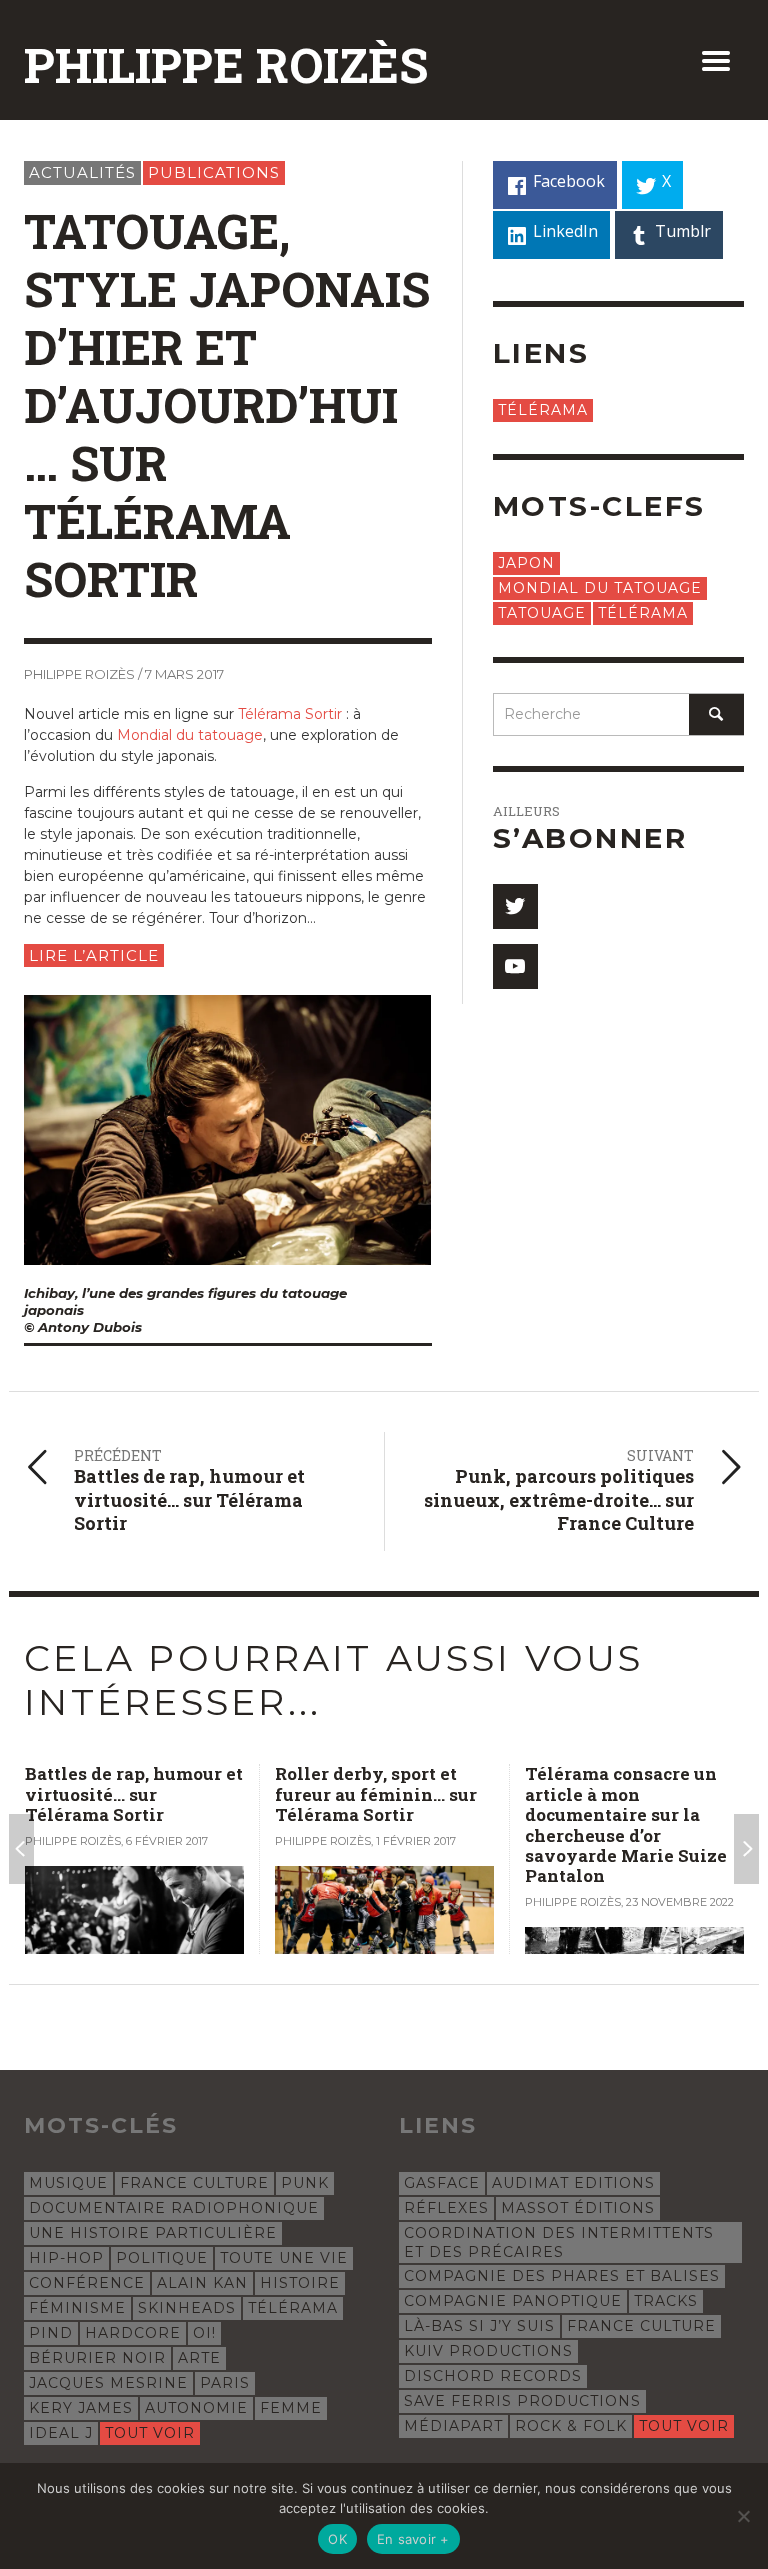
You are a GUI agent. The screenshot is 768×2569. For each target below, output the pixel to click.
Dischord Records (493, 2376)
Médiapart (453, 2426)
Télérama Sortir (290, 714)
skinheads (187, 2308)
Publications (214, 172)
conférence (87, 2283)
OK (337, 2539)
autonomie (196, 2408)
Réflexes (446, 2208)
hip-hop (66, 2258)
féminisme (77, 2308)
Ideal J (61, 2433)
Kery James (81, 2408)
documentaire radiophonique (174, 2208)
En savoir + (413, 2539)
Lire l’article (94, 955)
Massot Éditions (578, 2208)
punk (305, 2183)
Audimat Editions (573, 2183)
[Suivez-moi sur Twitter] (515, 906)
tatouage (542, 613)
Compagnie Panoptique (513, 2301)
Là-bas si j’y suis (479, 2326)
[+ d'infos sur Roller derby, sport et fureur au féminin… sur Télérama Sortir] (152, 1910)
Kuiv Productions (488, 2351)
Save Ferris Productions (522, 2401)
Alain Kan (202, 2283)
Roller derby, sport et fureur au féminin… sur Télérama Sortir (144, 1794)
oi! (204, 2333)
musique (68, 2183)
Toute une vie (284, 2258)
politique (162, 2258)
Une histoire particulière (153, 2233)
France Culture (194, 2183)
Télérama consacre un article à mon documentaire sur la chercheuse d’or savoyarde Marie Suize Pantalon (394, 1824)
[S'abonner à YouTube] (515, 966)
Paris (225, 2383)
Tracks (666, 2301)
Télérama (543, 410)
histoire (300, 2283)
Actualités (82, 172)
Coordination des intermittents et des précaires (559, 2242)
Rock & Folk (571, 2426)
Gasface (442, 2183)
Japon (526, 563)
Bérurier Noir (97, 2358)
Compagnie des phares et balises (562, 2276)
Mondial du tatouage (190, 735)
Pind (51, 2333)
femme (291, 2408)
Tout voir (150, 2433)
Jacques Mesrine (108, 2383)
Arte (199, 2358)
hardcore (133, 2333)
